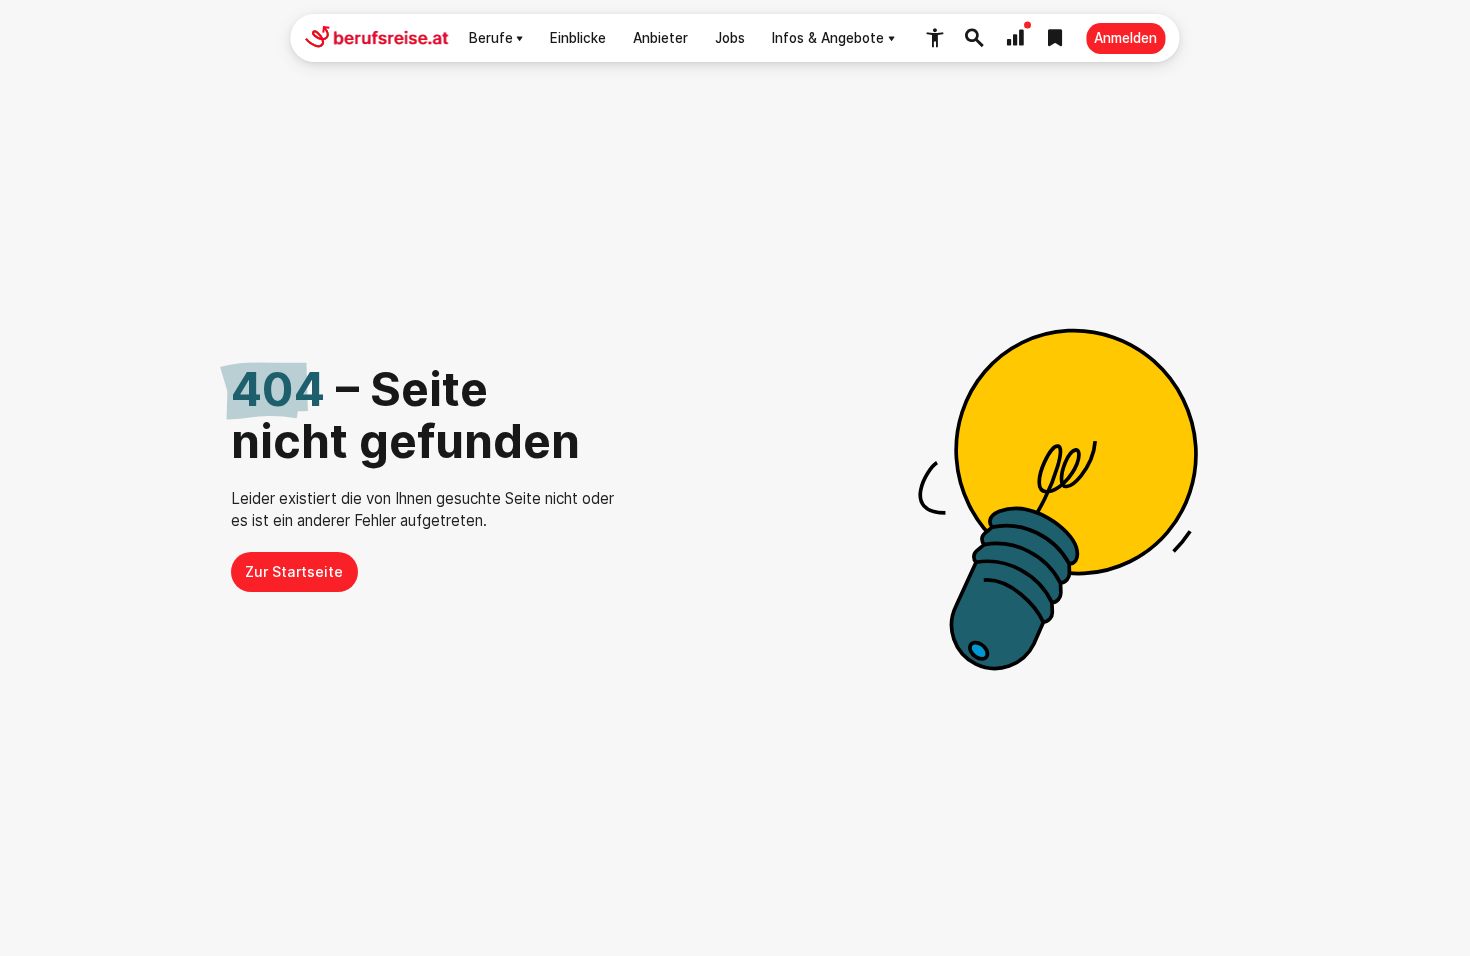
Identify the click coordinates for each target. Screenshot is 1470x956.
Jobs (730, 38)
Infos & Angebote (828, 38)
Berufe (491, 38)
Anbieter (660, 38)
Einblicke (578, 38)
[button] (934, 38)
